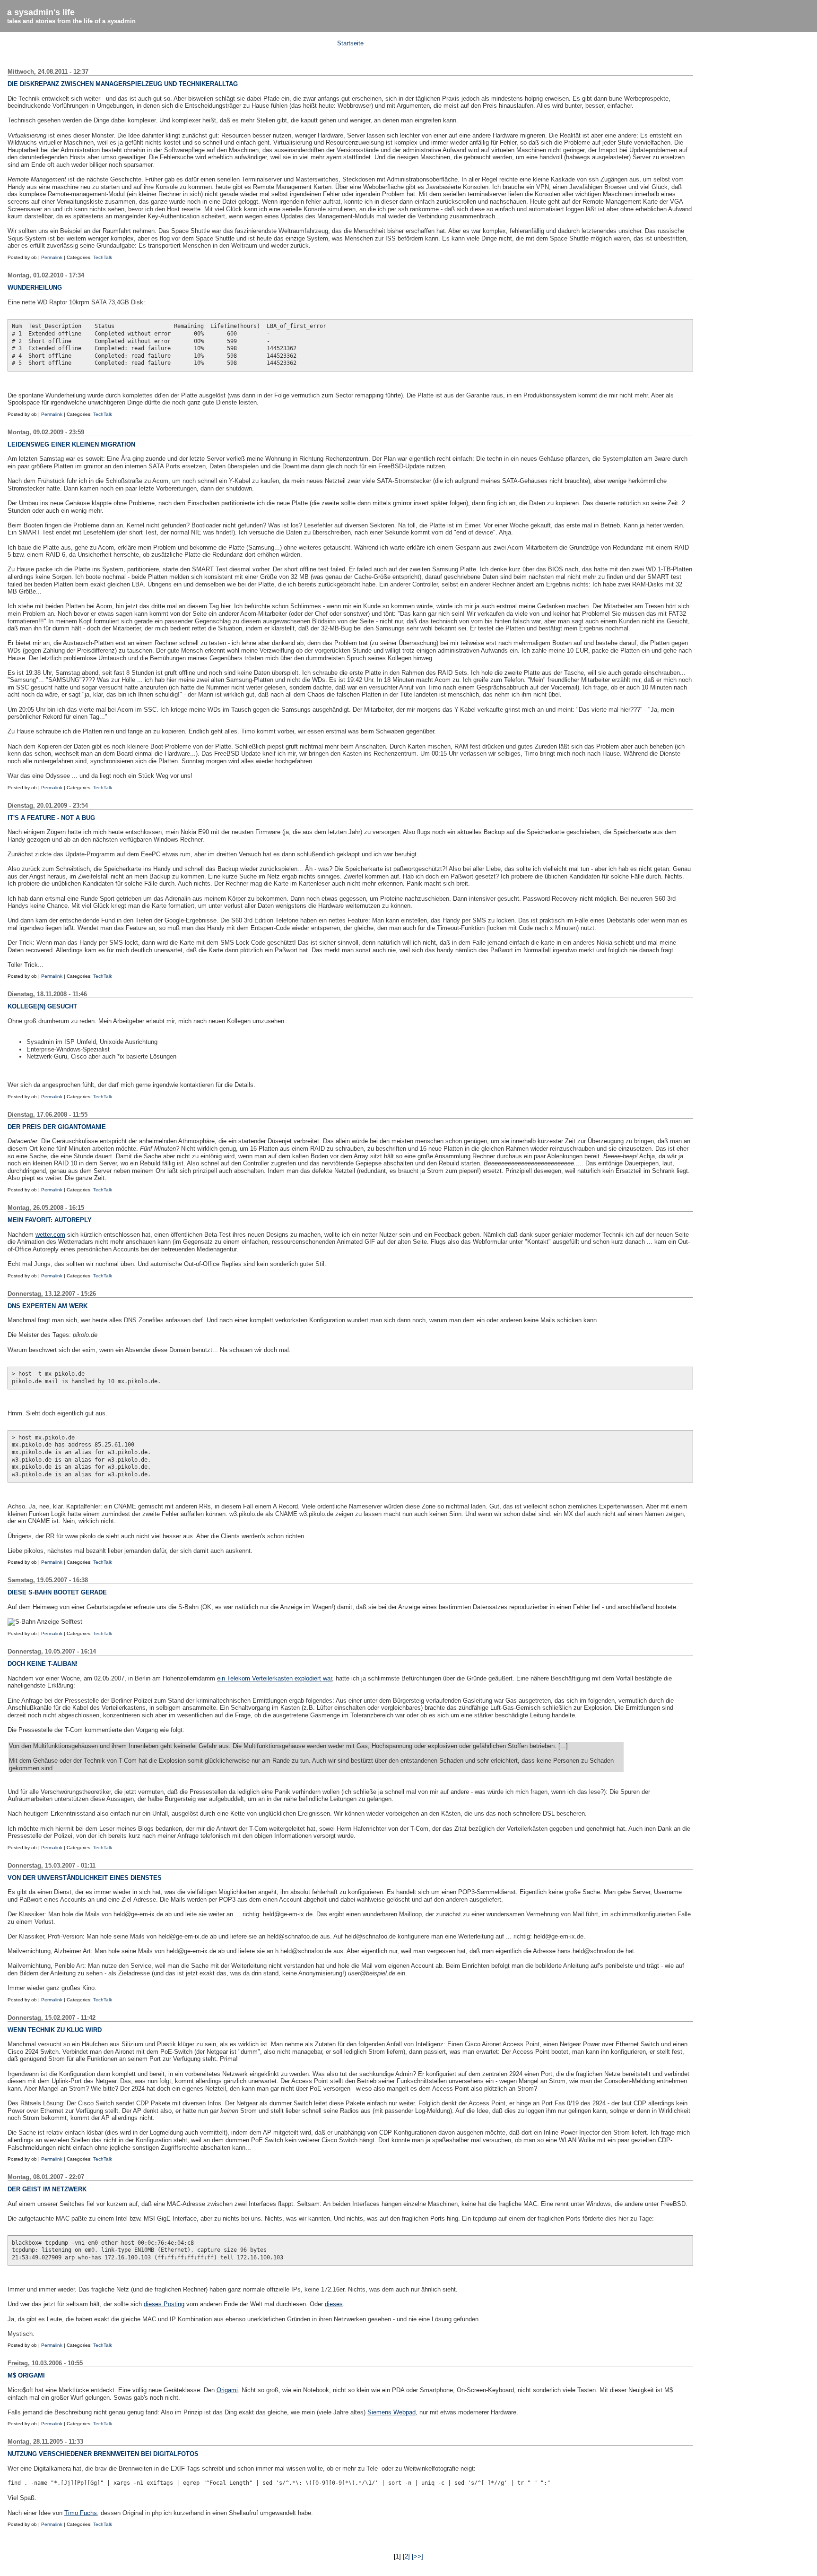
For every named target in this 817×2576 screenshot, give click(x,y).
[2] (406, 2556)
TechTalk (103, 257)
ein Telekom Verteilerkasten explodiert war (274, 1678)
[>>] (417, 2556)
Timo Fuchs (81, 2513)
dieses (334, 2304)
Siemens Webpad (391, 2412)
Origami (227, 2390)
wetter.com (50, 1235)
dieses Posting (164, 2304)
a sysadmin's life (41, 12)
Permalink (52, 257)
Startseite (350, 43)
